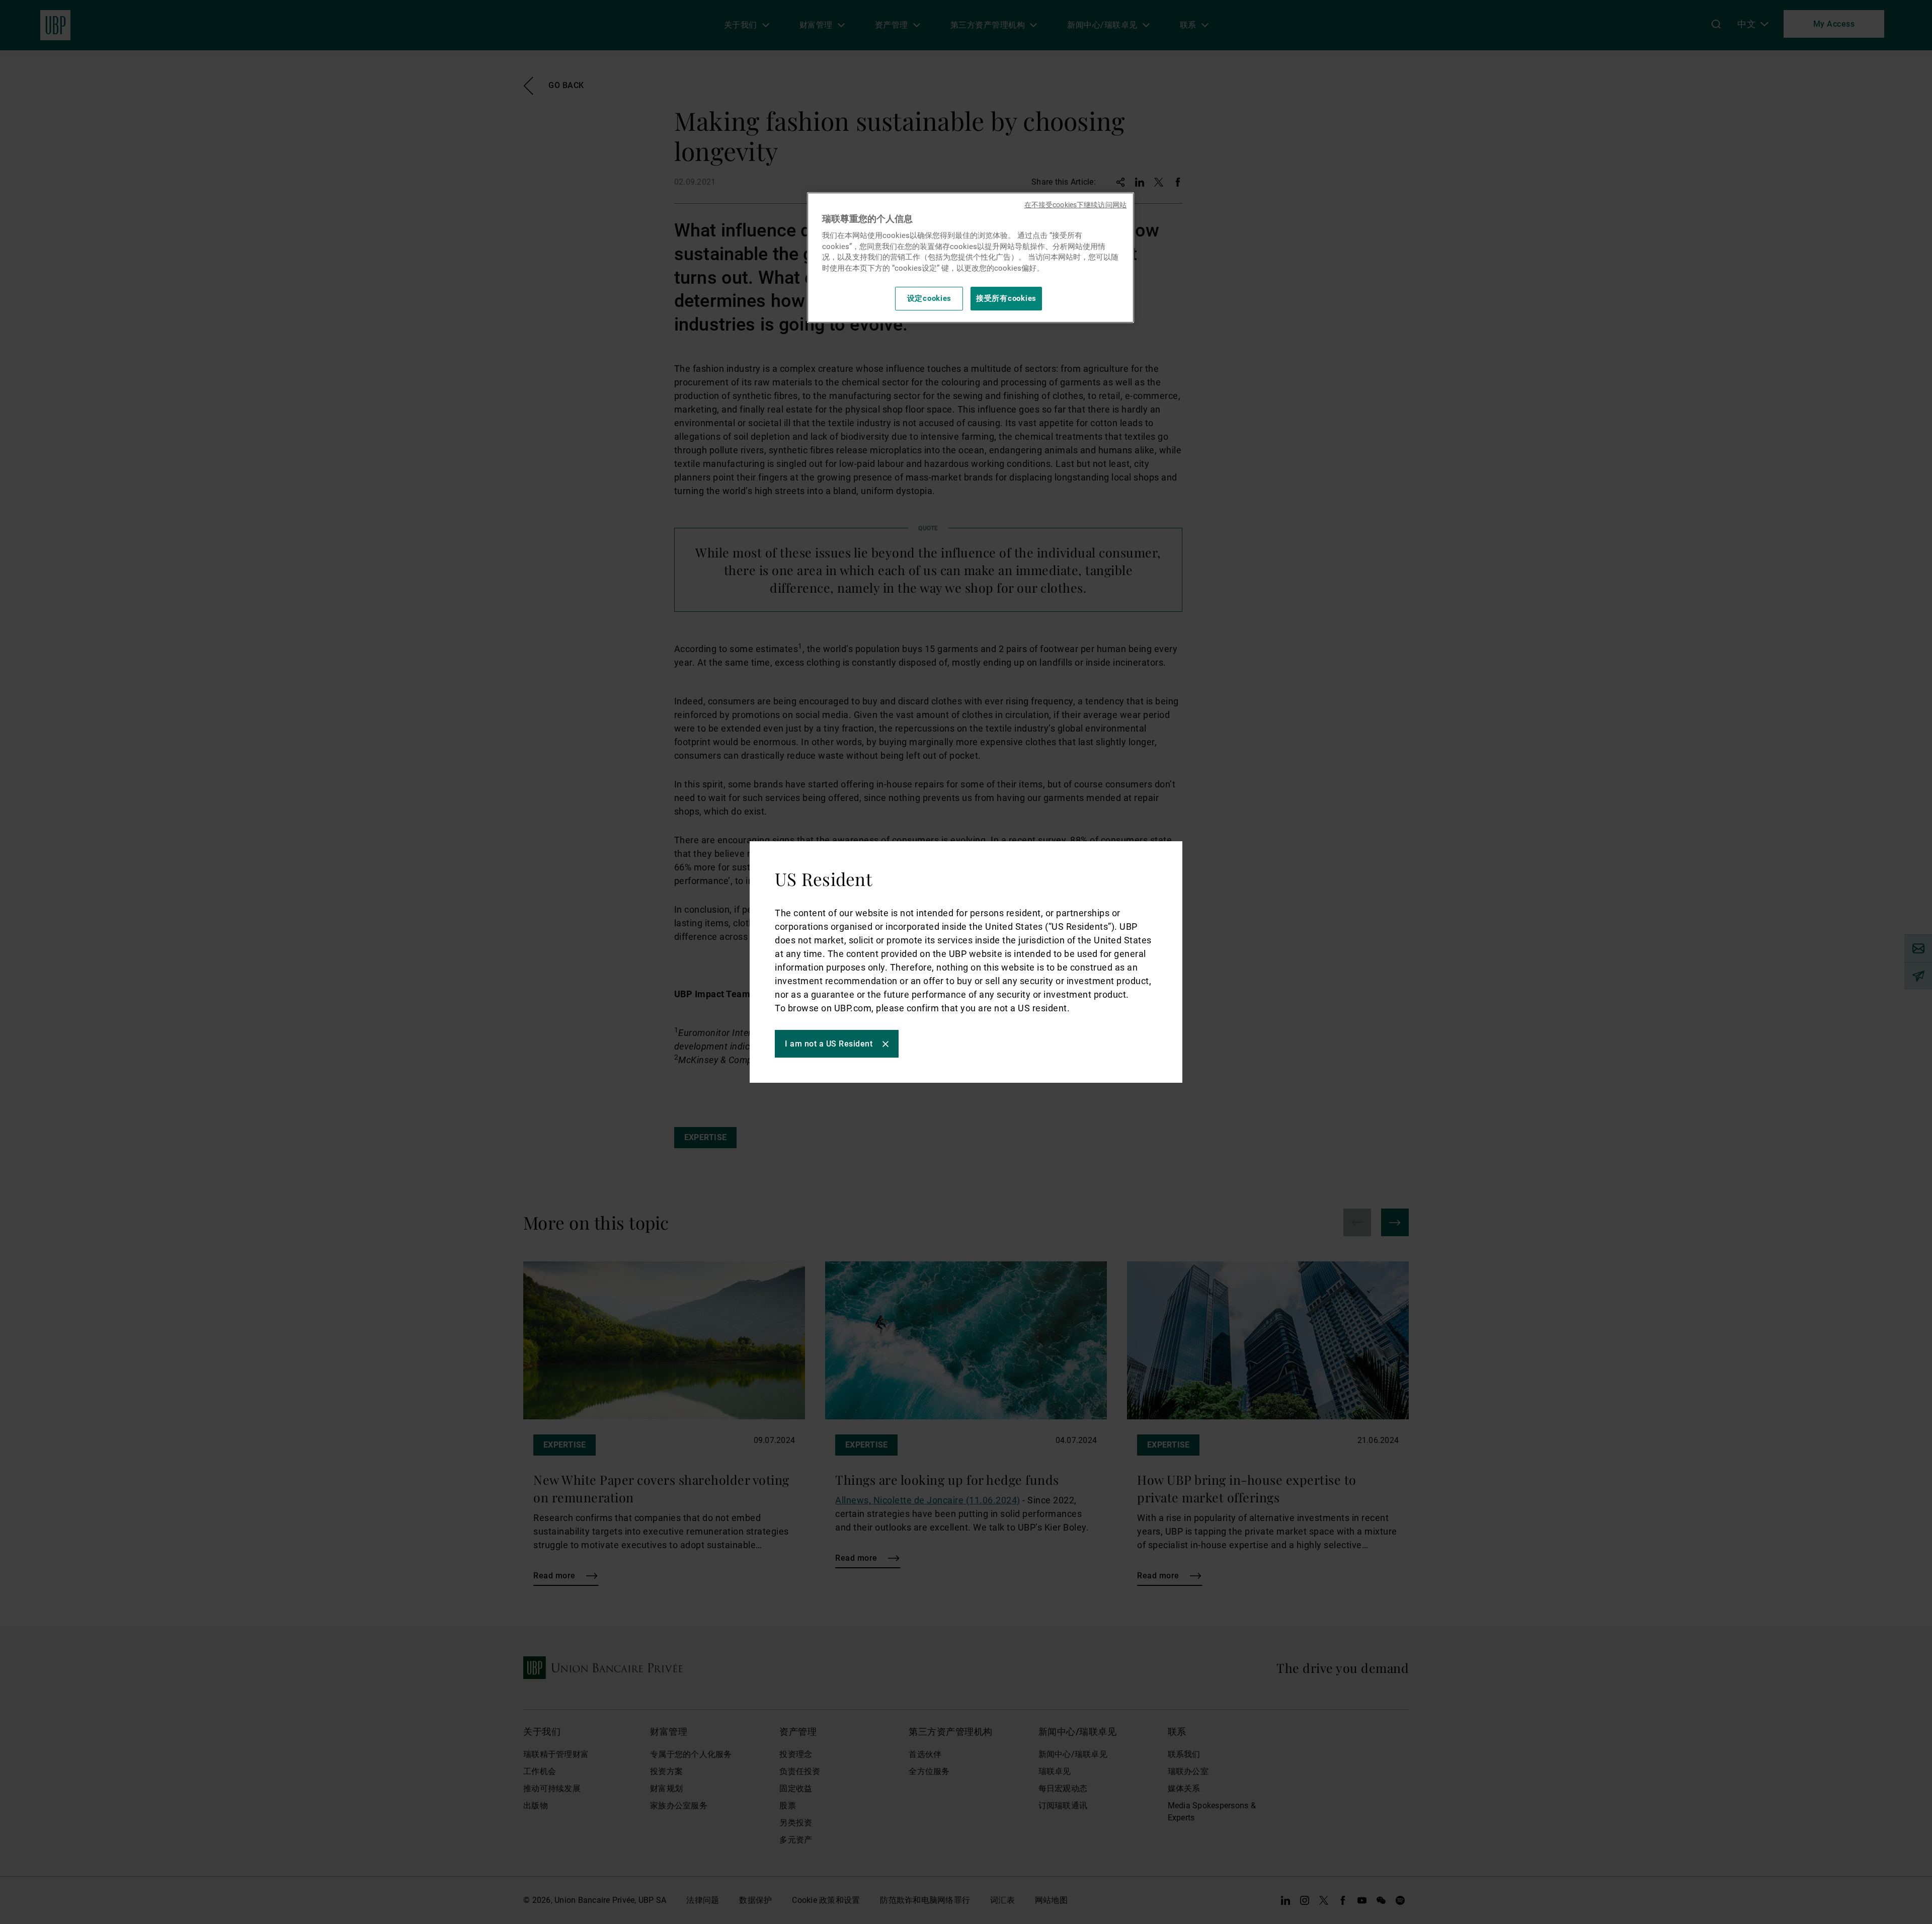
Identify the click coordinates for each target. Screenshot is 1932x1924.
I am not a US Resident (829, 1044)
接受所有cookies (1006, 298)
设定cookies (930, 298)
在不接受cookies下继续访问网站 (1075, 205)
